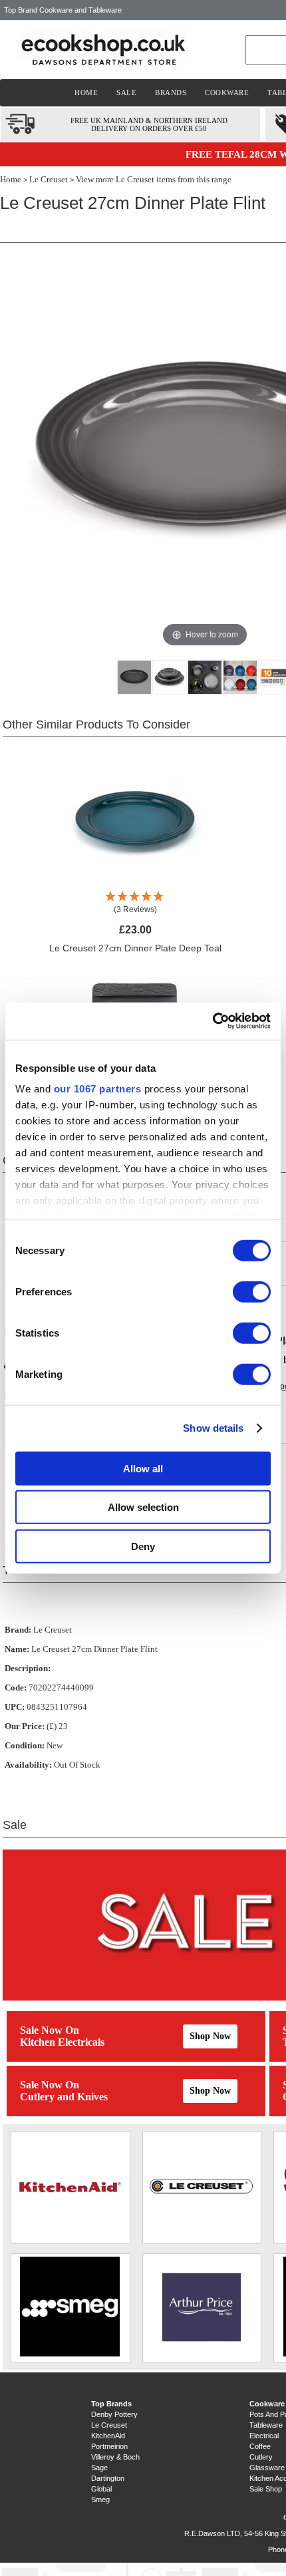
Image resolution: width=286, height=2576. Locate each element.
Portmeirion (109, 2446)
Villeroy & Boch (115, 2457)
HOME (86, 92)
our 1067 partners (98, 1089)
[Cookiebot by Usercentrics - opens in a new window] (213, 1021)
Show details (213, 1428)
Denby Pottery (114, 2414)
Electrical (264, 2436)
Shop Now (210, 2036)
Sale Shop (266, 2489)
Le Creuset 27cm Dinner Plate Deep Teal (135, 948)
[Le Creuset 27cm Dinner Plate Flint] (134, 677)
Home (11, 179)
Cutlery (261, 2457)
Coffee (260, 2446)
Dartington (108, 2478)
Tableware (266, 2425)
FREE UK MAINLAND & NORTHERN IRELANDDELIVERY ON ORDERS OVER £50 (149, 124)
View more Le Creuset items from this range (154, 179)
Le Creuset (49, 179)
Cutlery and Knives (64, 2097)
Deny (143, 1546)
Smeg (100, 2499)
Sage (99, 2468)
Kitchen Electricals (62, 2042)
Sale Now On (50, 2030)
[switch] (252, 1291)
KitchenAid (108, 2436)
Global (101, 2489)
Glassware (267, 2468)
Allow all (143, 1468)
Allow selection (143, 1507)
